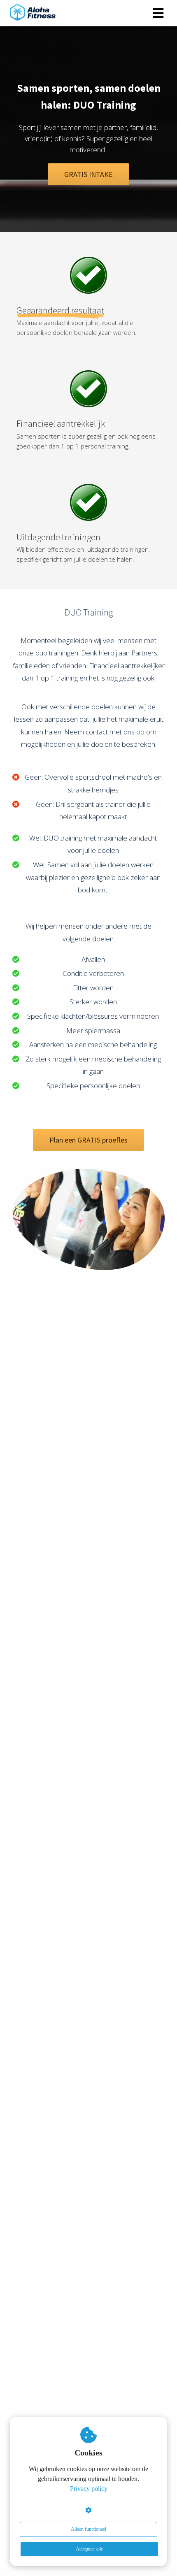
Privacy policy (89, 2489)
